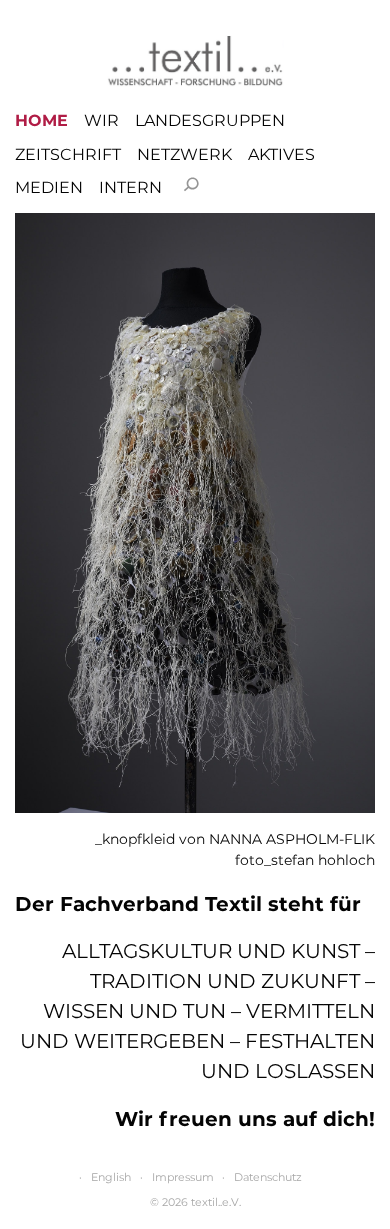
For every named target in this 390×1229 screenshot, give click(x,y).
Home (41, 121)
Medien (49, 188)
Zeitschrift (68, 155)
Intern (130, 188)
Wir (101, 121)
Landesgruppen (210, 121)
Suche (191, 184)
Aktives (281, 155)
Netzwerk (184, 155)
